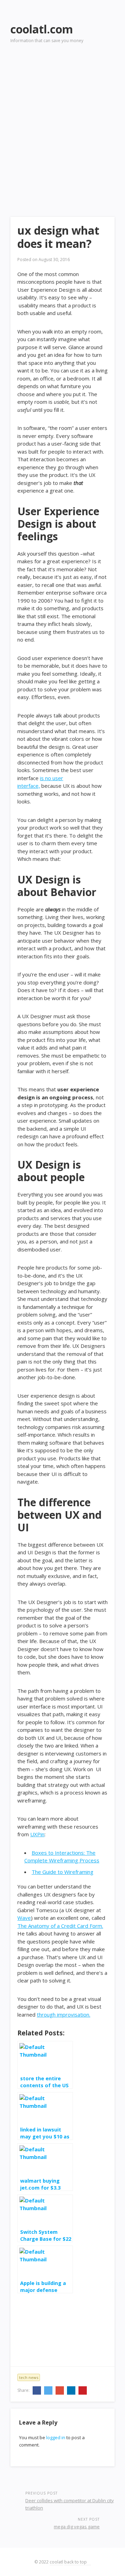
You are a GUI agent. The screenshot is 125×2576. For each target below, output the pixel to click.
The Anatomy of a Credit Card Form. (60, 1926)
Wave (24, 1918)
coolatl (56, 2562)
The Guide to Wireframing (62, 1872)
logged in (56, 2437)
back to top (76, 2562)
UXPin (37, 1834)
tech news (29, 2377)
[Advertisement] (62, 120)
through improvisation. (64, 2015)
